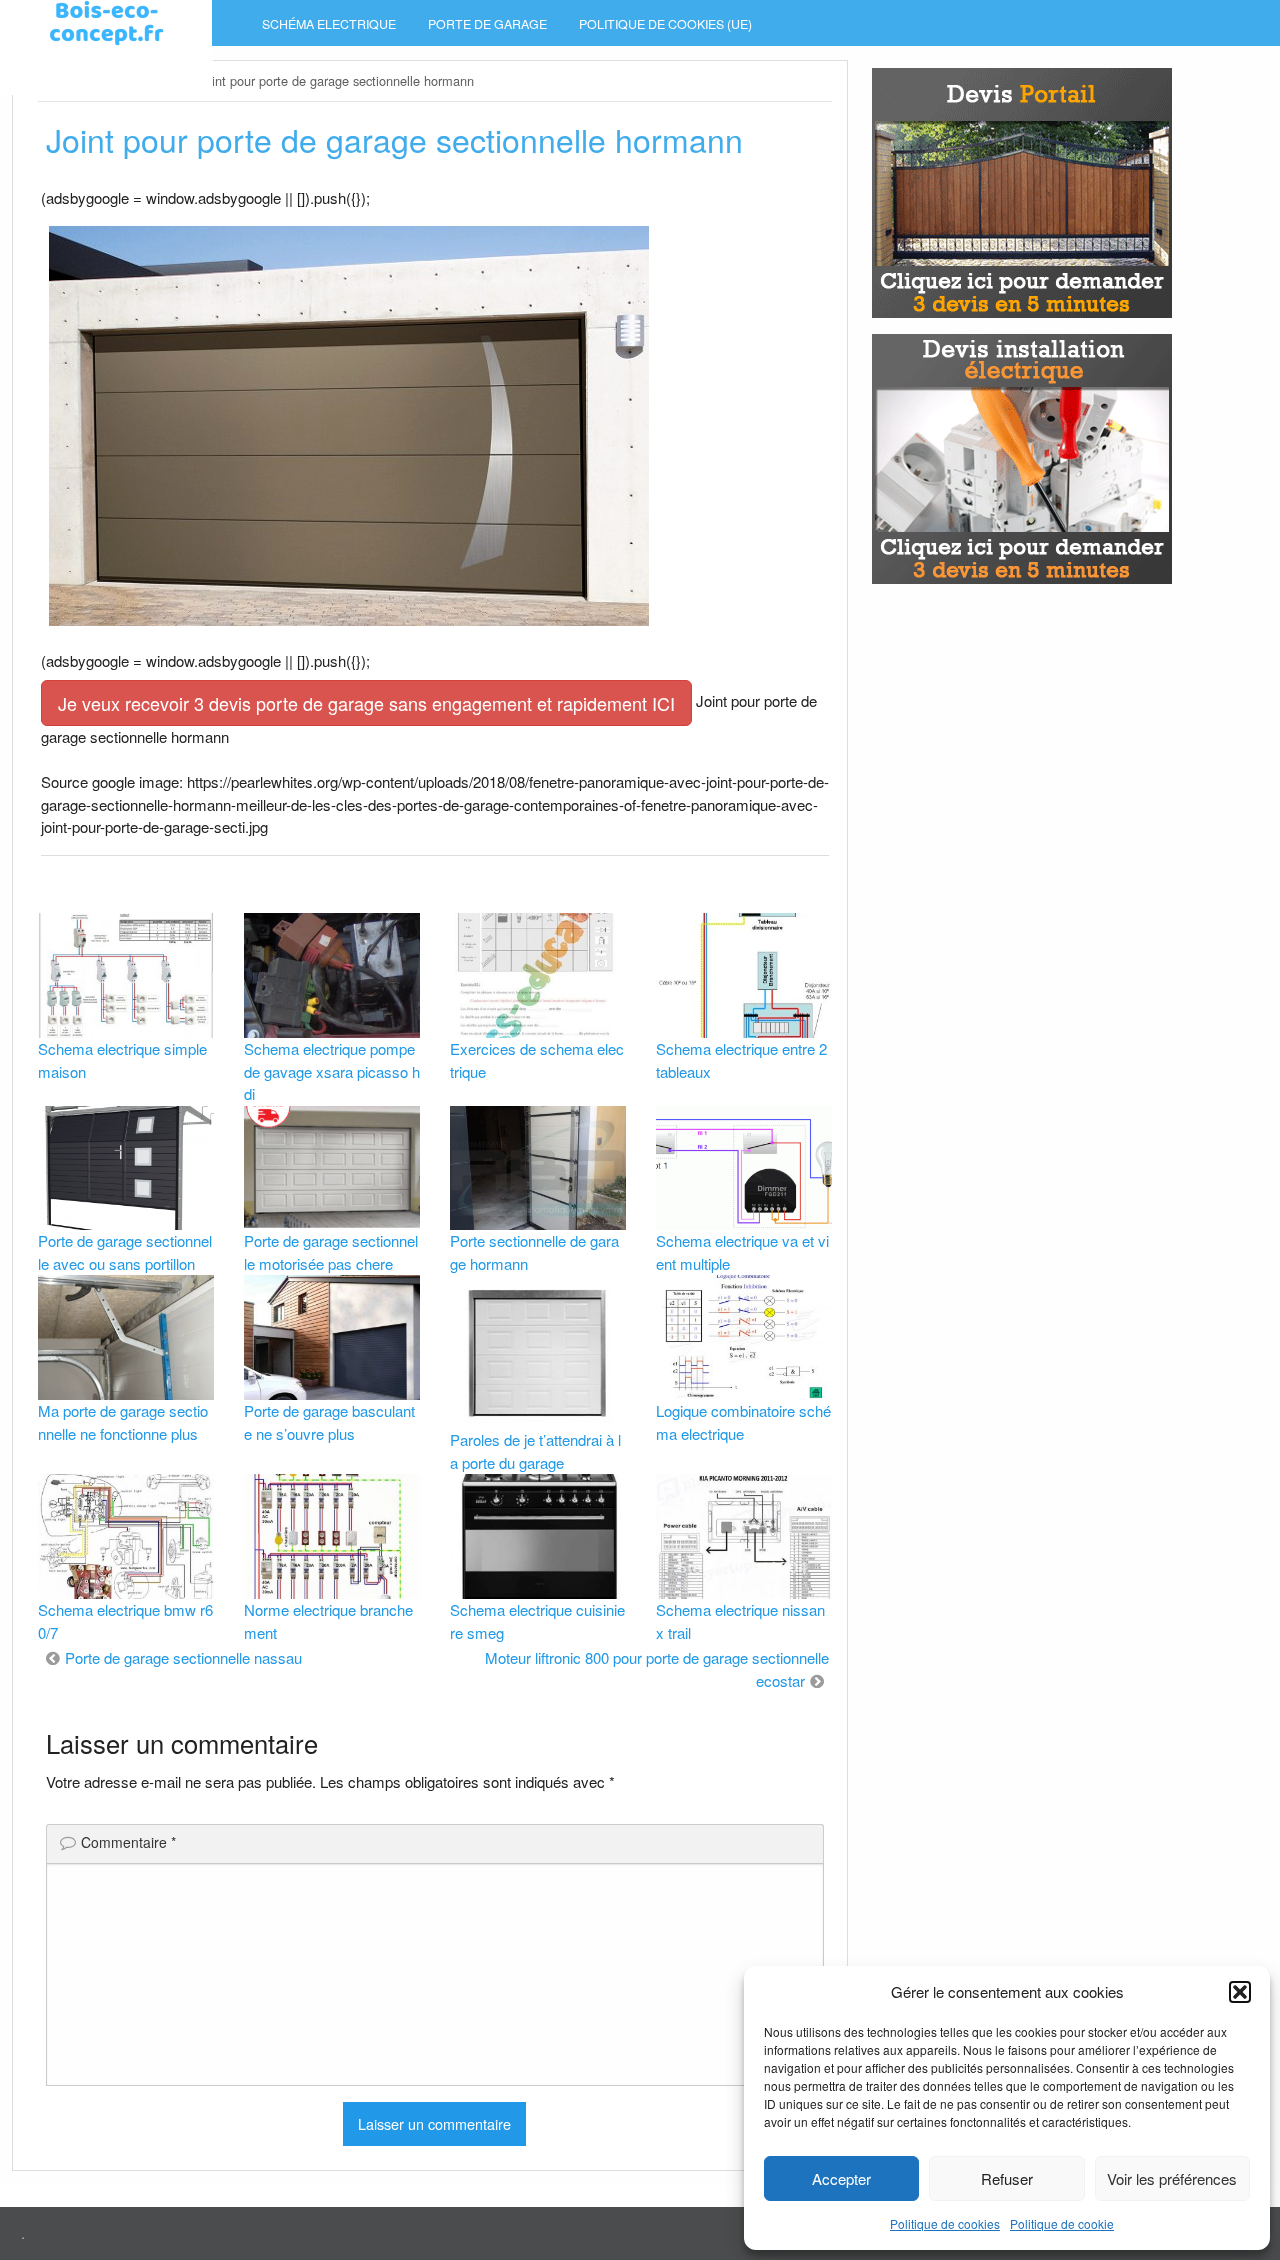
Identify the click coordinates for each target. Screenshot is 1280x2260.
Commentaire (128, 1842)
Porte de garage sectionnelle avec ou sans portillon (125, 1252)
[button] (1240, 1992)
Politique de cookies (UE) (665, 24)
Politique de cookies (945, 2223)
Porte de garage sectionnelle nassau (183, 1657)
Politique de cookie (1062, 2223)
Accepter (841, 2178)
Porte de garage (487, 24)
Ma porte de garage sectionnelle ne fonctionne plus (123, 1422)
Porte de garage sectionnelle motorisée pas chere (331, 1252)
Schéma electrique (329, 24)
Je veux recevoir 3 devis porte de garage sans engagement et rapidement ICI (366, 703)
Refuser (1007, 2178)
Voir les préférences (1172, 2178)
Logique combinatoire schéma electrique (743, 1422)
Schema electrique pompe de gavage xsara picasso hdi (332, 1071)
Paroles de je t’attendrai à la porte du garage (535, 1451)
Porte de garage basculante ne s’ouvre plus (329, 1422)
